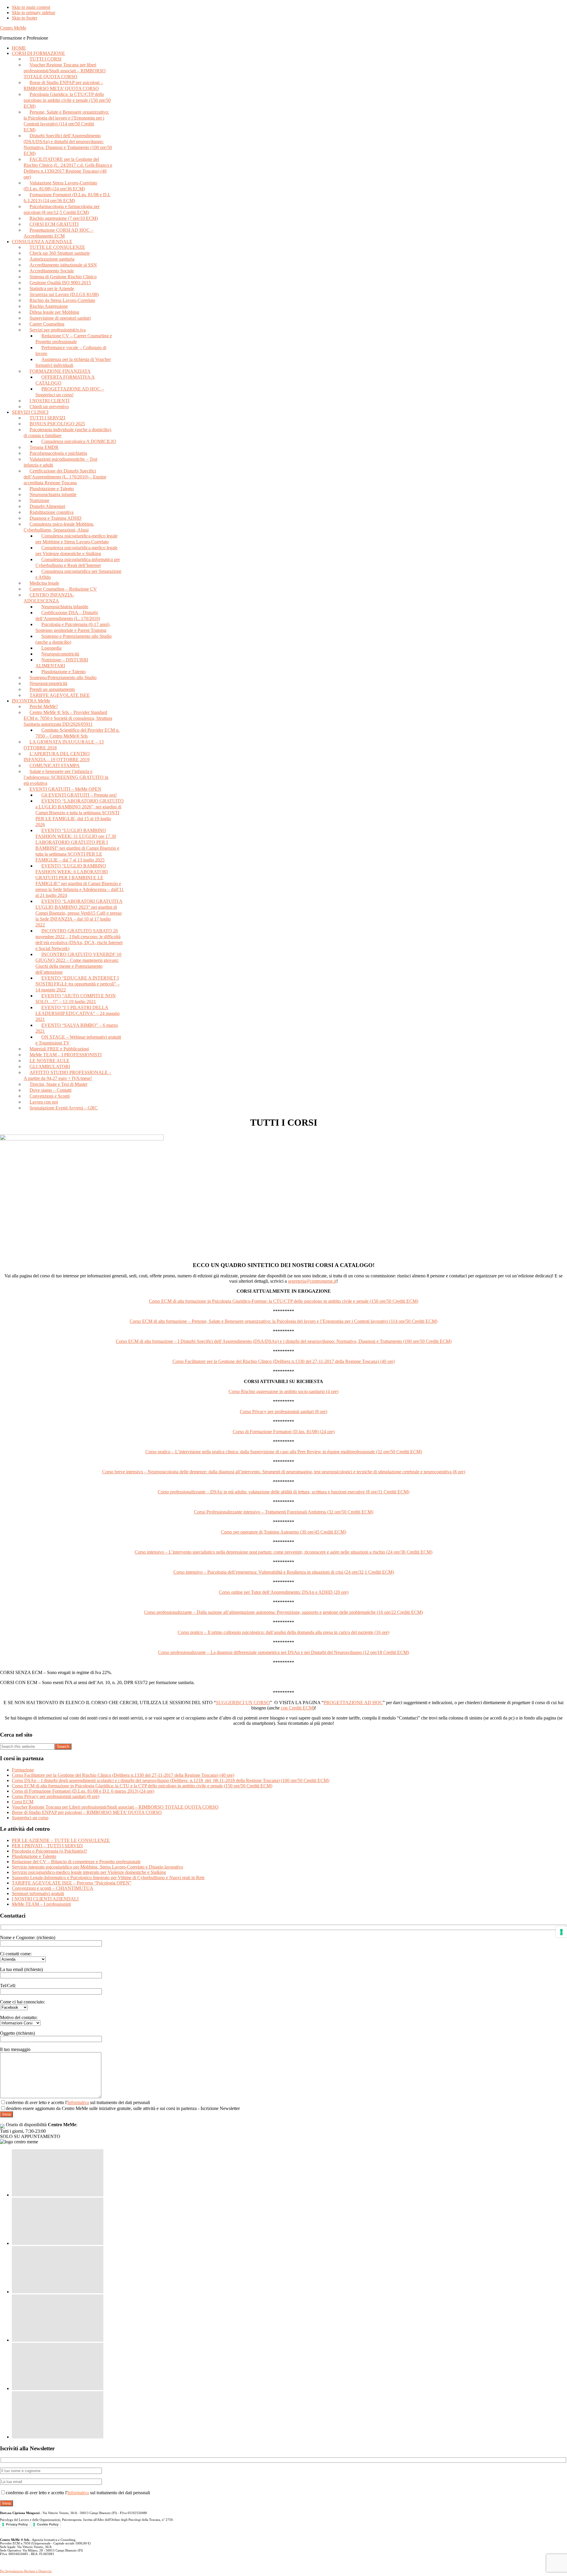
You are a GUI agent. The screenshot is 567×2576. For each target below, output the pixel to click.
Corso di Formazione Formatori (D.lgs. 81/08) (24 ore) (284, 1432)
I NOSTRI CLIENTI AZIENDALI (45, 1899)
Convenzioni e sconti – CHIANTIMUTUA (53, 1888)
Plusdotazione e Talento (34, 1856)
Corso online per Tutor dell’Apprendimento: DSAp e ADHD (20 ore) (284, 1592)
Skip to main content (31, 7)
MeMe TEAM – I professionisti (41, 1904)
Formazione (23, 1770)
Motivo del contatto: (19, 2017)
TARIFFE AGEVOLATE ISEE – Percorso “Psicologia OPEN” (72, 1883)
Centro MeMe (13, 28)
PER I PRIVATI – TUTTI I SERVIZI (47, 1846)
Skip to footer (25, 18)
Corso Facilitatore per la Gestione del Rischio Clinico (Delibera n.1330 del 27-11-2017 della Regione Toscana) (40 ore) (284, 1361)
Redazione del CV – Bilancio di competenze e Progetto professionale (76, 1862)
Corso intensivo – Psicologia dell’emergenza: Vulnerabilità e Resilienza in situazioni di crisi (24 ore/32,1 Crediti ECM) (284, 1572)
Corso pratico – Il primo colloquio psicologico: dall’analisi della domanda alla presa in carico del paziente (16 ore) (283, 1632)
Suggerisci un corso (30, 1818)
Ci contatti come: (16, 1954)
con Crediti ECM (297, 1708)
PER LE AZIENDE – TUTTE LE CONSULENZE (61, 1840)
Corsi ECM (23, 1802)
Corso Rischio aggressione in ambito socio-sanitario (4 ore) (283, 1391)
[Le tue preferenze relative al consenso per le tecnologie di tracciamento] (561, 1932)
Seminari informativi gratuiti (38, 1893)
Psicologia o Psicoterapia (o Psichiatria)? (49, 1851)
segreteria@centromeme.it (312, 1281)
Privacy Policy (17, 2524)
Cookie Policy (48, 2524)
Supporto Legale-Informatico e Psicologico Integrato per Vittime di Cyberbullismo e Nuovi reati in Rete (108, 1878)
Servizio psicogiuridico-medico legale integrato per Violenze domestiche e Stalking (89, 1872)
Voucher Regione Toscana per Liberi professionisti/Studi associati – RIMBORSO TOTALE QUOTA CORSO (115, 1807)
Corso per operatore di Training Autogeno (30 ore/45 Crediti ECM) (283, 1532)
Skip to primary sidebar (34, 13)
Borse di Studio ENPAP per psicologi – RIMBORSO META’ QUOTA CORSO (87, 1812)
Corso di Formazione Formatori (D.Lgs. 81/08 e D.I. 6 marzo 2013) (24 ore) (83, 1791)
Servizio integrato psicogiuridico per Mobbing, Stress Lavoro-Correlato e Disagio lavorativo (97, 1867)
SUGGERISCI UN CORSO (243, 1703)
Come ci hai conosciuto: (22, 2002)
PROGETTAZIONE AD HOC (353, 1703)
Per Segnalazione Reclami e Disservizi (26, 2571)
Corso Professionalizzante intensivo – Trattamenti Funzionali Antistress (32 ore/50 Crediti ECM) (284, 1512)
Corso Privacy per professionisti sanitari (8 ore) (283, 1412)
